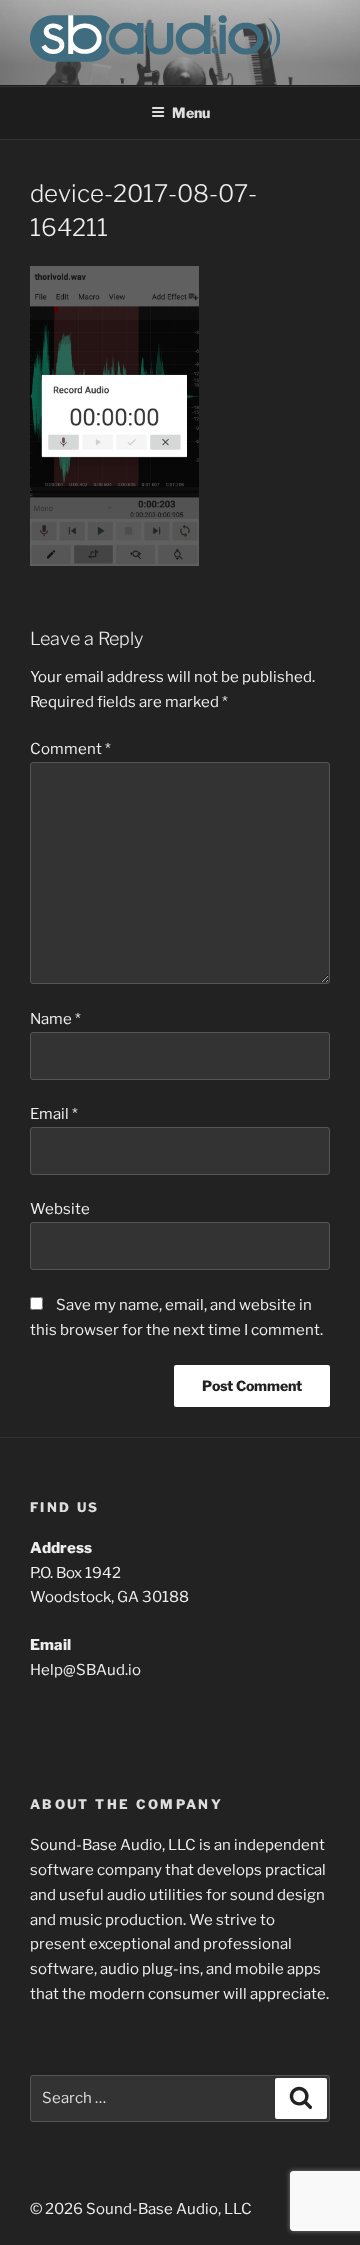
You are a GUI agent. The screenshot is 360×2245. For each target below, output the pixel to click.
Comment (70, 749)
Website (60, 1209)
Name (55, 1019)
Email (54, 1114)
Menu (191, 112)
